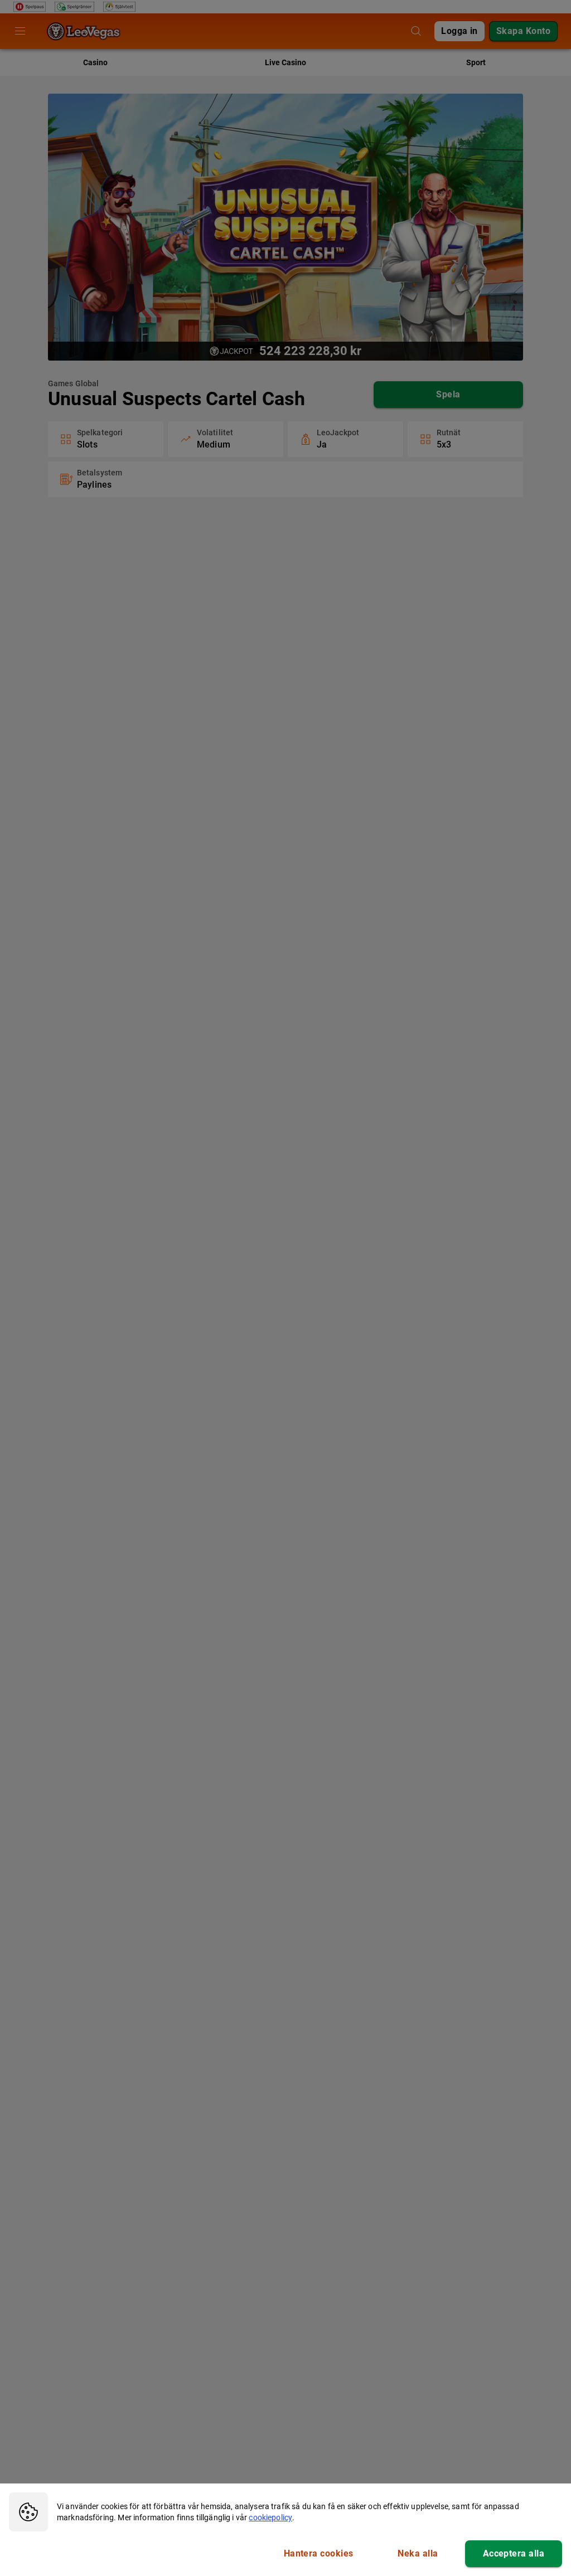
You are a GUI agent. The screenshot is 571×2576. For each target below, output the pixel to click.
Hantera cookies (319, 2553)
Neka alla (418, 2553)
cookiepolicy (270, 2517)
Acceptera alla (514, 2553)
